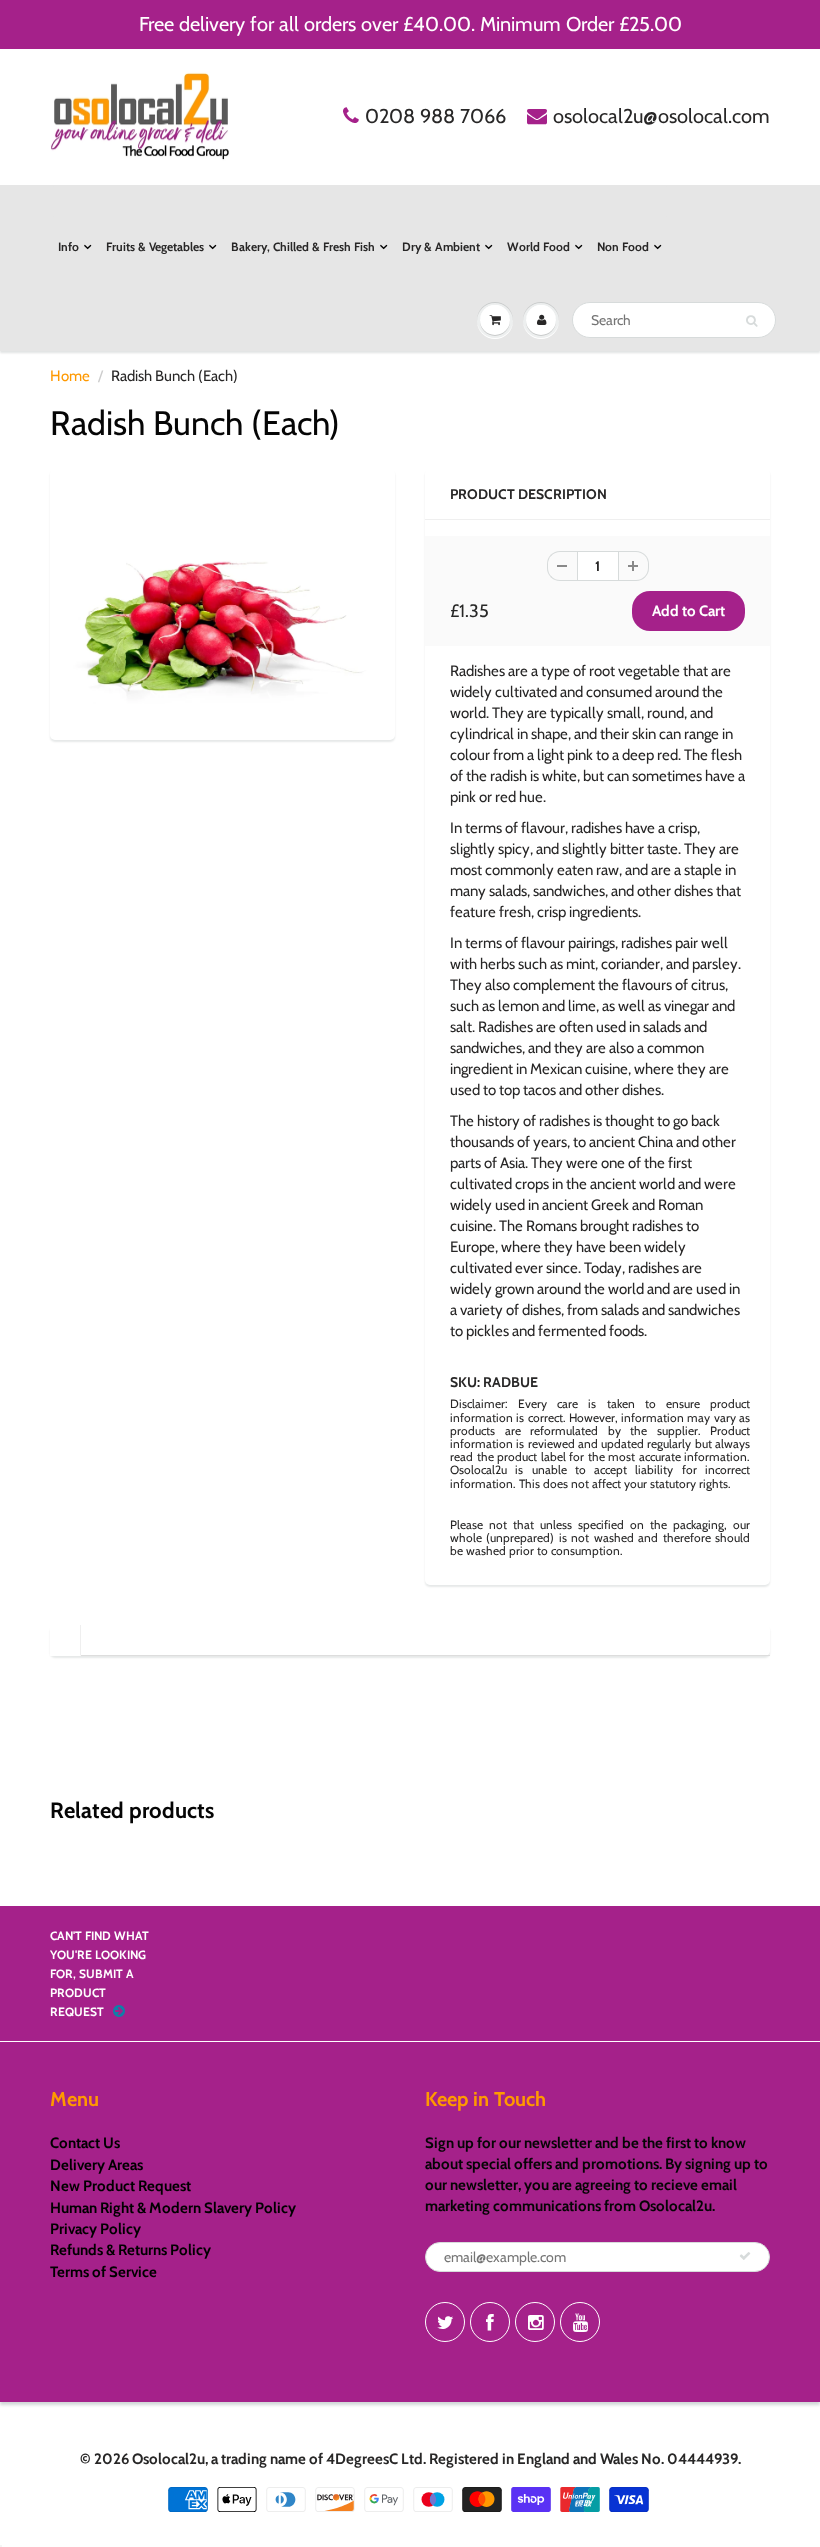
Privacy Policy (95, 2229)
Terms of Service (103, 2272)
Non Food (623, 246)
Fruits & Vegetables (155, 246)
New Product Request (120, 2186)
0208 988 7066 (435, 116)
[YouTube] (580, 2322)
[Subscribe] (745, 2256)
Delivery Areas (96, 2165)
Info (68, 246)
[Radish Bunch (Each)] (222, 602)
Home (70, 376)
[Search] (751, 321)
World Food (538, 246)
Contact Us (85, 2143)
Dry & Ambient (441, 246)
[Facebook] (490, 2322)
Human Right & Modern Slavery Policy (173, 2208)
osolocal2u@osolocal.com (661, 116)
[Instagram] (535, 2322)
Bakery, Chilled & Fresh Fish (303, 246)
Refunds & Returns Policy (130, 2250)
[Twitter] (445, 2322)
